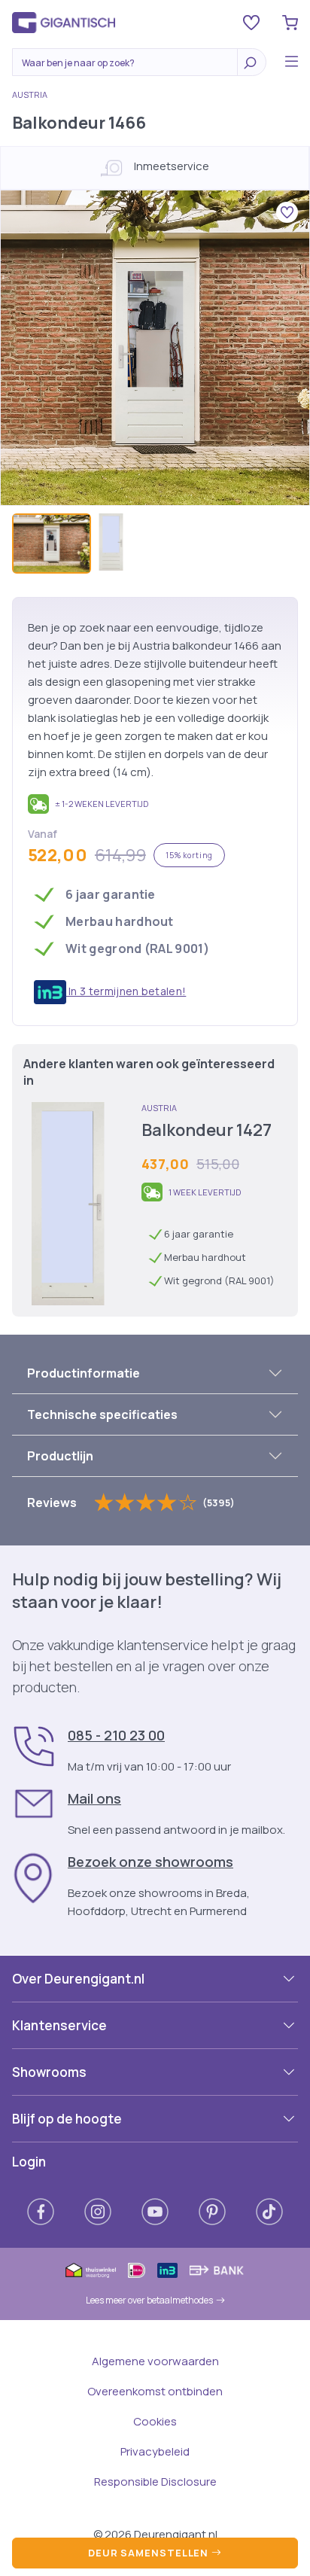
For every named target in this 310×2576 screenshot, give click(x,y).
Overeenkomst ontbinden (155, 2391)
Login (29, 2162)
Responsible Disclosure (155, 2482)
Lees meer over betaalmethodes (149, 2300)
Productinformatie (84, 1373)
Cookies (155, 2421)
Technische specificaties (102, 1414)
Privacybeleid (155, 2451)
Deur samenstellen (150, 2553)
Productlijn (60, 1456)
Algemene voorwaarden (155, 2361)
